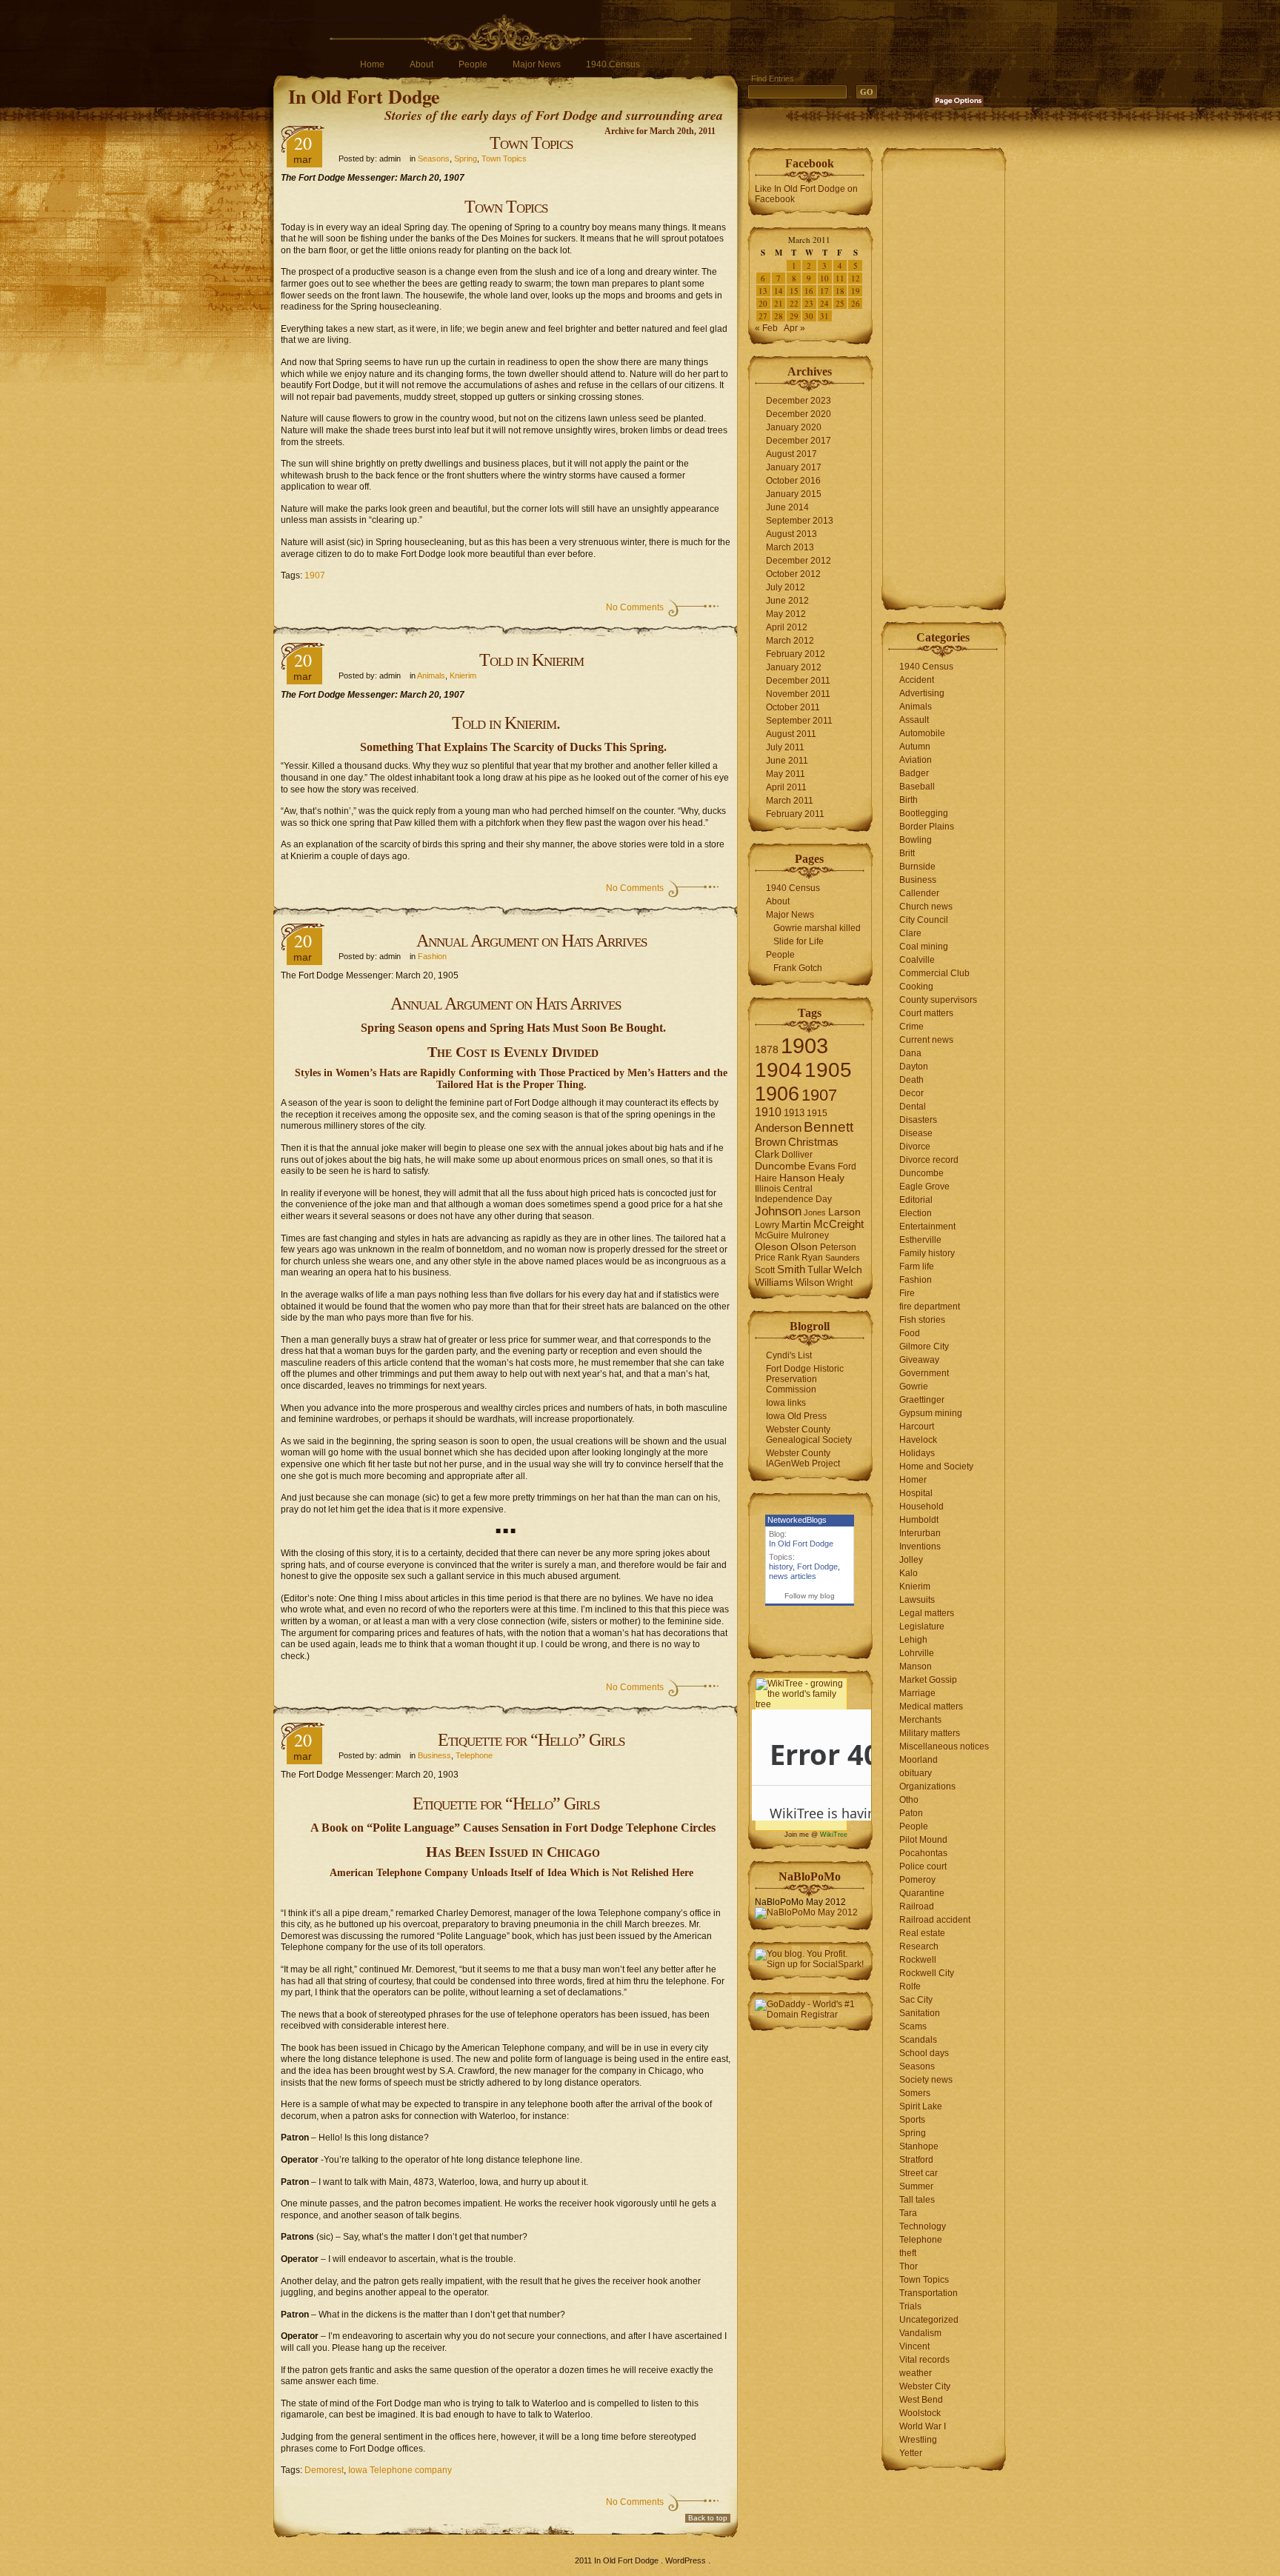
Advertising (922, 693)
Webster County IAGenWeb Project (803, 1458)
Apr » (794, 328)
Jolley (911, 1560)
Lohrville (917, 1653)
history (781, 1566)
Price (765, 1258)
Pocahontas (923, 1853)
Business (434, 1755)
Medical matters (931, 1706)
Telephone (474, 1755)
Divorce (915, 1147)
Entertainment (927, 1227)
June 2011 (787, 761)
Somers (915, 2093)
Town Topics (531, 143)
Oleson (771, 1247)
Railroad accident (935, 1920)
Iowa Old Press (796, 1416)
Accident (917, 680)
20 (763, 303)
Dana (910, 1053)
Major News (537, 64)
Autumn (915, 747)
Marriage (917, 1693)
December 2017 (799, 441)
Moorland (919, 1760)
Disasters (918, 1120)
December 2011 (798, 681)
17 (824, 291)
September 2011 (799, 721)
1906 (777, 1094)
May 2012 (786, 614)
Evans (822, 1166)
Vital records (924, 2360)
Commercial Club (934, 973)
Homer (913, 1480)
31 (824, 316)
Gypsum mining (931, 1413)
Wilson (810, 1282)
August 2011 (791, 734)
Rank (789, 1258)
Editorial (916, 1200)
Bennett (829, 1127)
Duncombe (780, 1166)
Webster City (925, 2386)
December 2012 (799, 561)
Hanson (797, 1178)
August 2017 (791, 454)
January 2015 (794, 494)
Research (919, 1946)
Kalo (909, 1573)
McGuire (772, 1235)
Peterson (838, 1247)
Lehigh (913, 1640)
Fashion (432, 956)
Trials (910, 2306)
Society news (926, 2080)
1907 (315, 575)
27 (763, 316)
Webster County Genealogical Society (809, 1435)
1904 (779, 1070)
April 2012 (787, 627)
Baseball (917, 787)
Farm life (917, 1267)
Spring (466, 159)
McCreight (839, 1224)
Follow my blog (810, 1596)
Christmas (813, 1142)
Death (911, 1080)
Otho (909, 1800)
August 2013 (791, 534)
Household (921, 1506)
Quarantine (922, 1893)
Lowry (767, 1225)
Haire (766, 1178)
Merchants (920, 1720)
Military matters (930, 1733)
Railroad (917, 1906)
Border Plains (927, 827)
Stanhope (919, 2146)
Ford (847, 1167)
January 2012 (794, 667)
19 (856, 291)
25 (840, 303)
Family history (927, 1253)
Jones (815, 1212)
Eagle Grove (924, 1187)
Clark (767, 1154)
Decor (911, 1093)
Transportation (929, 2293)
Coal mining (924, 947)
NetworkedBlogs (797, 1520)
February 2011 (795, 814)
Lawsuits (917, 1600)
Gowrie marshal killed (817, 928)
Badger (914, 773)
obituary (916, 1773)
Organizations (927, 1786)
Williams (774, 1282)
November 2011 (798, 694)
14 (779, 291)
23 (809, 303)
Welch (848, 1270)
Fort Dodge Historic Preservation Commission (805, 1379)
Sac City (916, 2000)
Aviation (916, 760)
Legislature (922, 1626)
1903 (804, 1045)
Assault (914, 720)
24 (824, 303)
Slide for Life (799, 941)
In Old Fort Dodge (364, 96)
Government (924, 1373)
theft (908, 2253)
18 (840, 291)
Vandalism (920, 2333)
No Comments (635, 607)
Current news (926, 1040)
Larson (844, 1212)
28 (779, 316)
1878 (767, 1050)
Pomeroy (917, 1880)
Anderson (778, 1128)
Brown (770, 1142)
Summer (916, 2186)
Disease (916, 1133)
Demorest (324, 2470)
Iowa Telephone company (400, 2470)
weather (916, 2373)
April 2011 (786, 787)
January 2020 (794, 427)
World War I (923, 2426)
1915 (817, 1113)
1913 (794, 1113)
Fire (907, 1293)
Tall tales (917, 2200)
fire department (930, 1307)
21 (779, 303)
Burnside (917, 867)
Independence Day (793, 1199)
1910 (768, 1112)
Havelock (918, 1440)
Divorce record (929, 1160)
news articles (793, 1576)
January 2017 (794, 467)
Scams (913, 2026)
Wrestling (918, 2440)
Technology (923, 2226)
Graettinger (922, 1400)
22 (794, 303)
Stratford (916, 2160)
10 (824, 278)
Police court (923, 1866)
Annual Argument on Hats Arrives (531, 941)
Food (910, 1333)
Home (372, 64)
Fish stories (922, 1320)
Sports (912, 2120)
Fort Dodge (817, 1566)
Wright (840, 1283)
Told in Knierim (531, 660)
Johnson (778, 1211)
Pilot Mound (923, 1840)
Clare (910, 933)
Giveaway (919, 1360)
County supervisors (938, 1000)
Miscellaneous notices (944, 1746)
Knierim (463, 675)
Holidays (917, 1453)
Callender (919, 893)
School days (924, 2053)
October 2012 (793, 574)
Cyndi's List (789, 1355)
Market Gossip (928, 1680)
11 (840, 278)
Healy (831, 1178)
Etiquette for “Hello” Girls (531, 1740)
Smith (791, 1269)
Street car (919, 2173)
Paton (911, 1813)
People (473, 64)
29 (794, 316)
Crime (911, 1027)
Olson (804, 1247)
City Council (924, 920)
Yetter (911, 2453)
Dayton (914, 1067)
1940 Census (613, 64)
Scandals (918, 2040)
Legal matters (927, 1613)
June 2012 (787, 601)
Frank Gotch (798, 968)
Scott (765, 1270)
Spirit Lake (921, 2106)
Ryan (812, 1258)
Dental (913, 1107)
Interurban (920, 1533)
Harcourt (917, 1427)
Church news (926, 907)
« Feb (766, 328)
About (421, 64)
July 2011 (785, 747)
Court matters (926, 1013)
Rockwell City (927, 1973)
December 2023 (799, 401)
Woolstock (920, 2413)
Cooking (916, 987)
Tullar (819, 1270)
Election (916, 1213)
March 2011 (790, 801)
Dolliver (797, 1155)
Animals (431, 675)
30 (809, 316)
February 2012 (796, 654)
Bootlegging (924, 813)
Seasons (434, 159)
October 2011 (793, 707)
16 (809, 291)
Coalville (917, 960)
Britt (907, 853)
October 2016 (793, 481)
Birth (909, 800)
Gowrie (914, 1387)
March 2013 (790, 547)
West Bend (921, 2400)
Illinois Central (784, 1189)
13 (763, 291)
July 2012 (786, 587)
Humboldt (919, 1520)
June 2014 (787, 507)
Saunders (843, 1258)
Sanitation (920, 2013)
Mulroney (810, 1235)
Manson (916, 1666)
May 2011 (786, 774)
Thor (909, 2266)
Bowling (916, 840)
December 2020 (799, 414)
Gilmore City (924, 1347)
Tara (908, 2213)
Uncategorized (929, 2320)
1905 (828, 1070)
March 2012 (790, 641)
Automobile (922, 733)
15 (794, 291)
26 (856, 303)
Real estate (922, 1933)
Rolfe (910, 1986)
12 (856, 278)
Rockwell (918, 1960)
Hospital (916, 1493)
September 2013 (800, 521)
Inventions (920, 1546)
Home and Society (936, 1466)
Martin (796, 1225)
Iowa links (786, 1403)
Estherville (920, 1240)
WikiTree (834, 1835)
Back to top (708, 2518)
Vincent (914, 2346)
